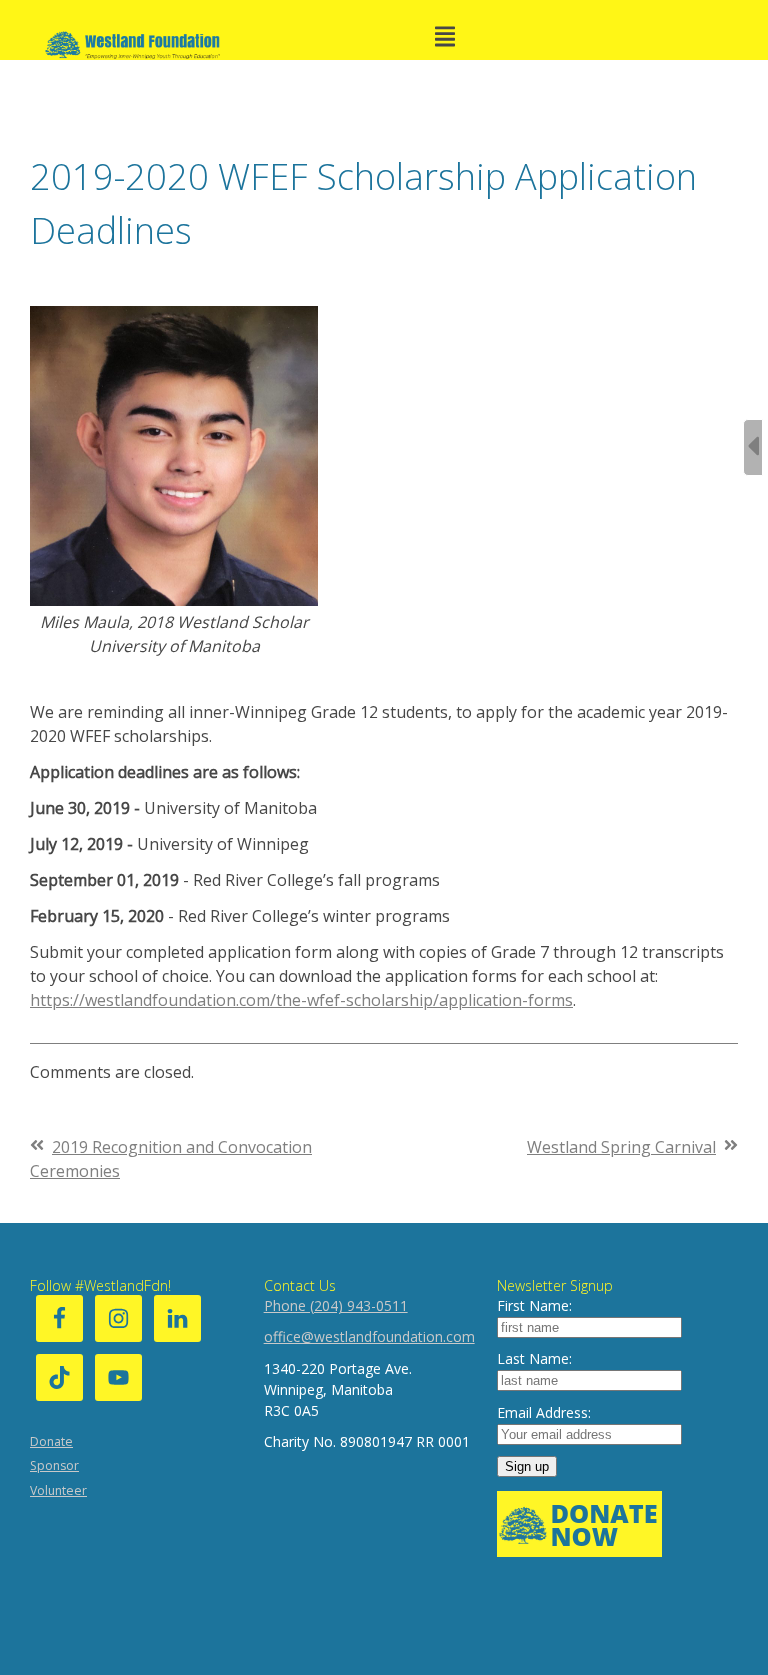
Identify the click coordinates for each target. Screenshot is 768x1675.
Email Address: (544, 1412)
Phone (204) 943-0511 (336, 1305)
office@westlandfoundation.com (369, 1336)
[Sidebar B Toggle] (753, 447)
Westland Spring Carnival (621, 1147)
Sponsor (54, 1465)
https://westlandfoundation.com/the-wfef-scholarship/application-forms (301, 1000)
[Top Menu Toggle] (445, 38)
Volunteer (58, 1490)
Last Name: (534, 1358)
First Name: (534, 1305)
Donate (51, 1441)
